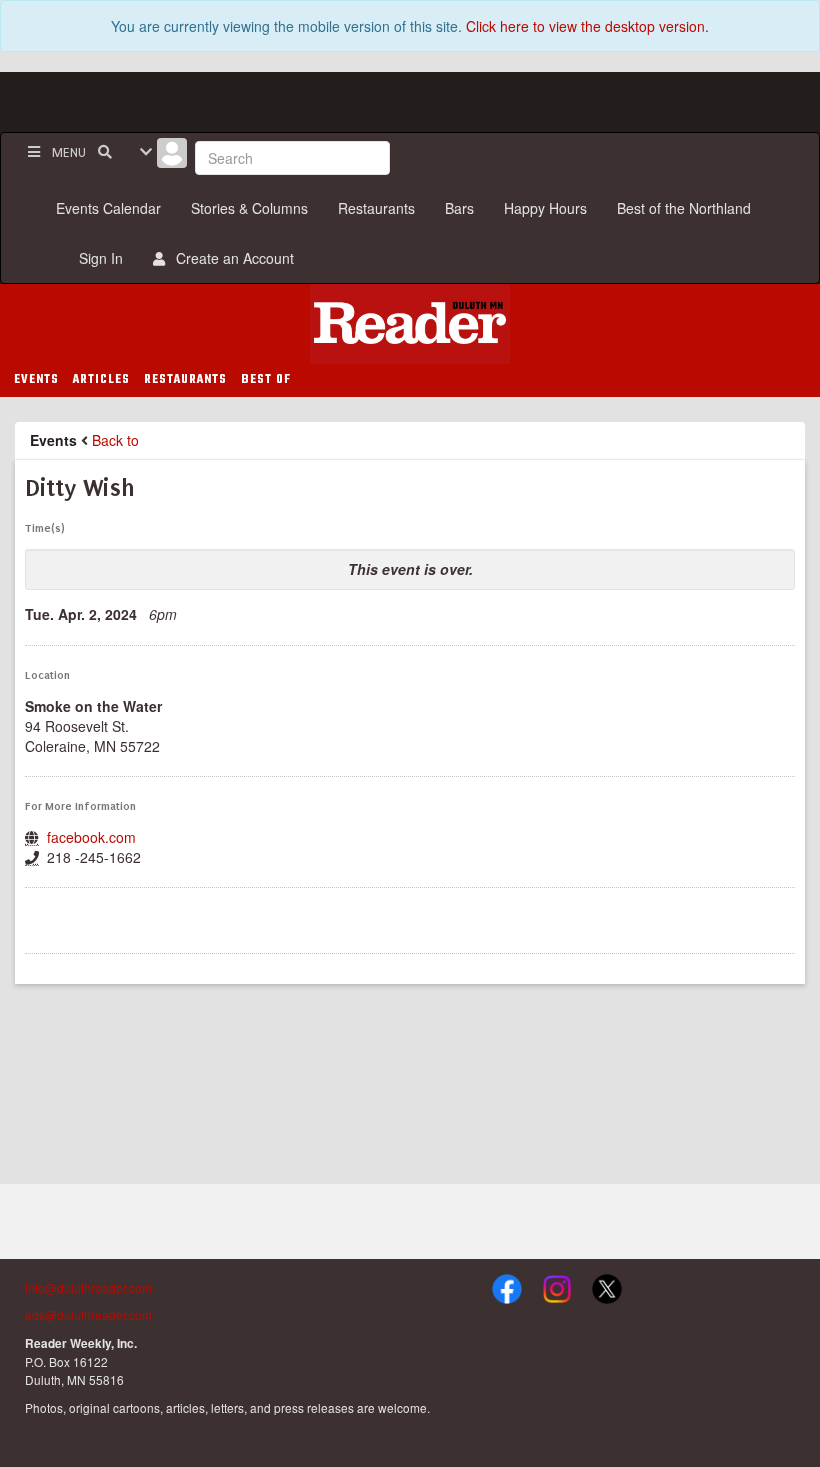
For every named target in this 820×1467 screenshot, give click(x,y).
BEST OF (266, 380)
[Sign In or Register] (172, 158)
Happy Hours (545, 208)
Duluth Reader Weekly (410, 324)
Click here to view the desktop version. (587, 26)
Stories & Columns (249, 208)
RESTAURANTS (185, 380)
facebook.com (91, 837)
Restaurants (376, 208)
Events (53, 440)
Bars (459, 208)
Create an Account (231, 258)
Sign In (97, 258)
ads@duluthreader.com (88, 1314)
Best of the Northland (684, 208)
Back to (115, 440)
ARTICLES (101, 380)
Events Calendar (108, 208)
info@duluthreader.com (88, 1287)
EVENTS (36, 380)
